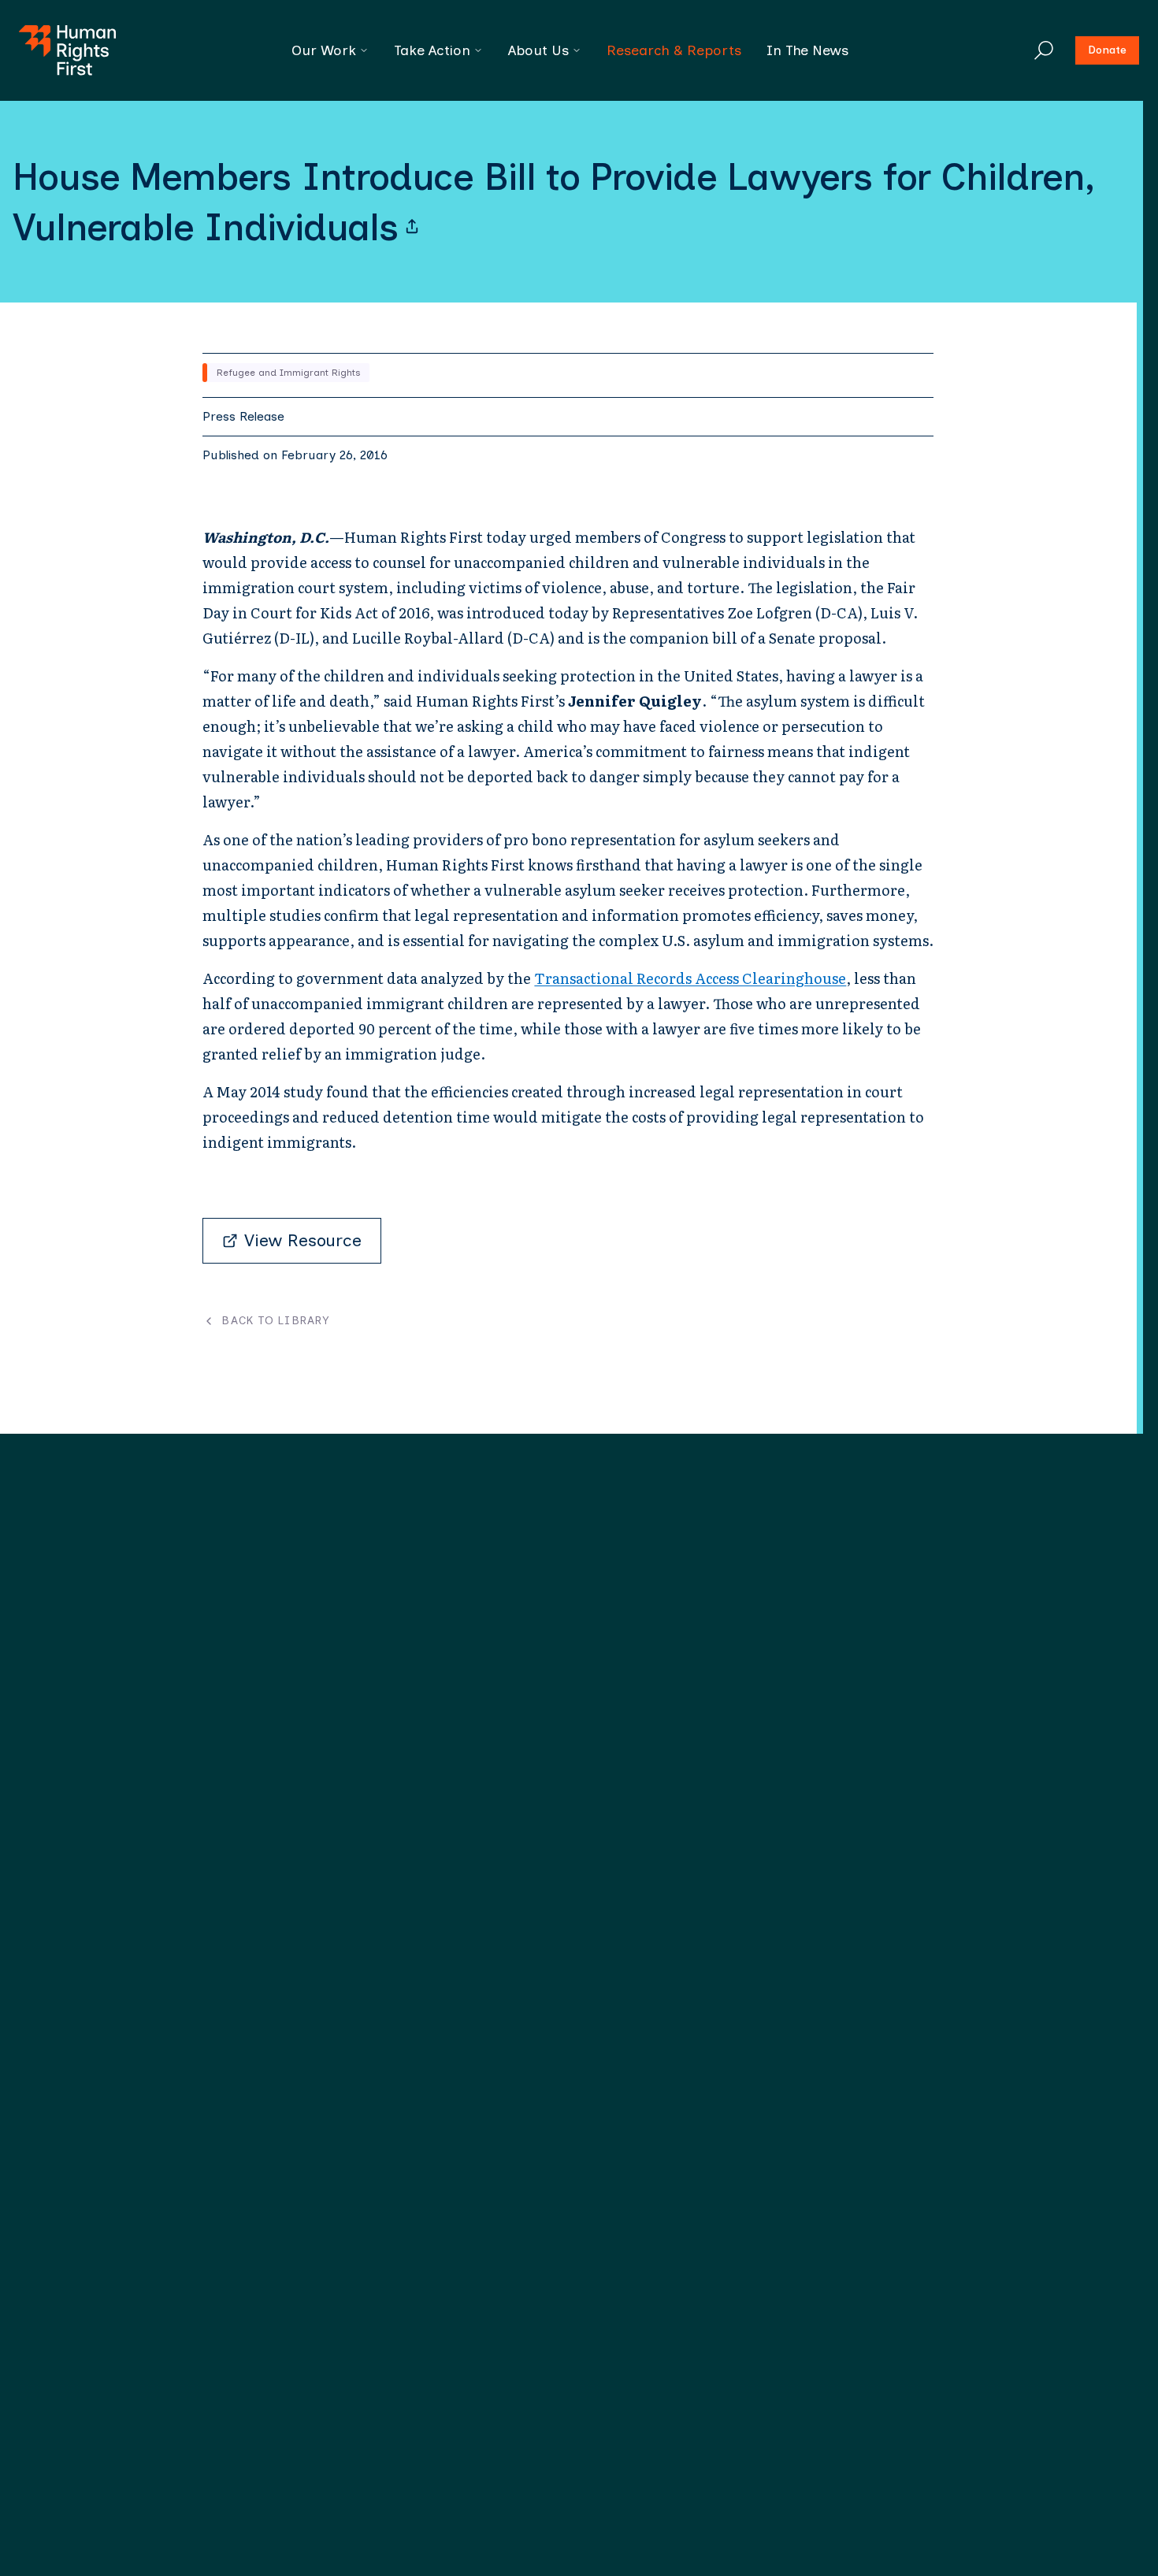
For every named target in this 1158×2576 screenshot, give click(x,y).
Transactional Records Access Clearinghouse (690, 978)
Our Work (324, 50)
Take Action (432, 50)
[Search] (1044, 50)
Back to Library (275, 1321)
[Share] (412, 227)
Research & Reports (674, 50)
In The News (807, 50)
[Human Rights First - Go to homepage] (67, 50)
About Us (538, 50)
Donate (1107, 50)
